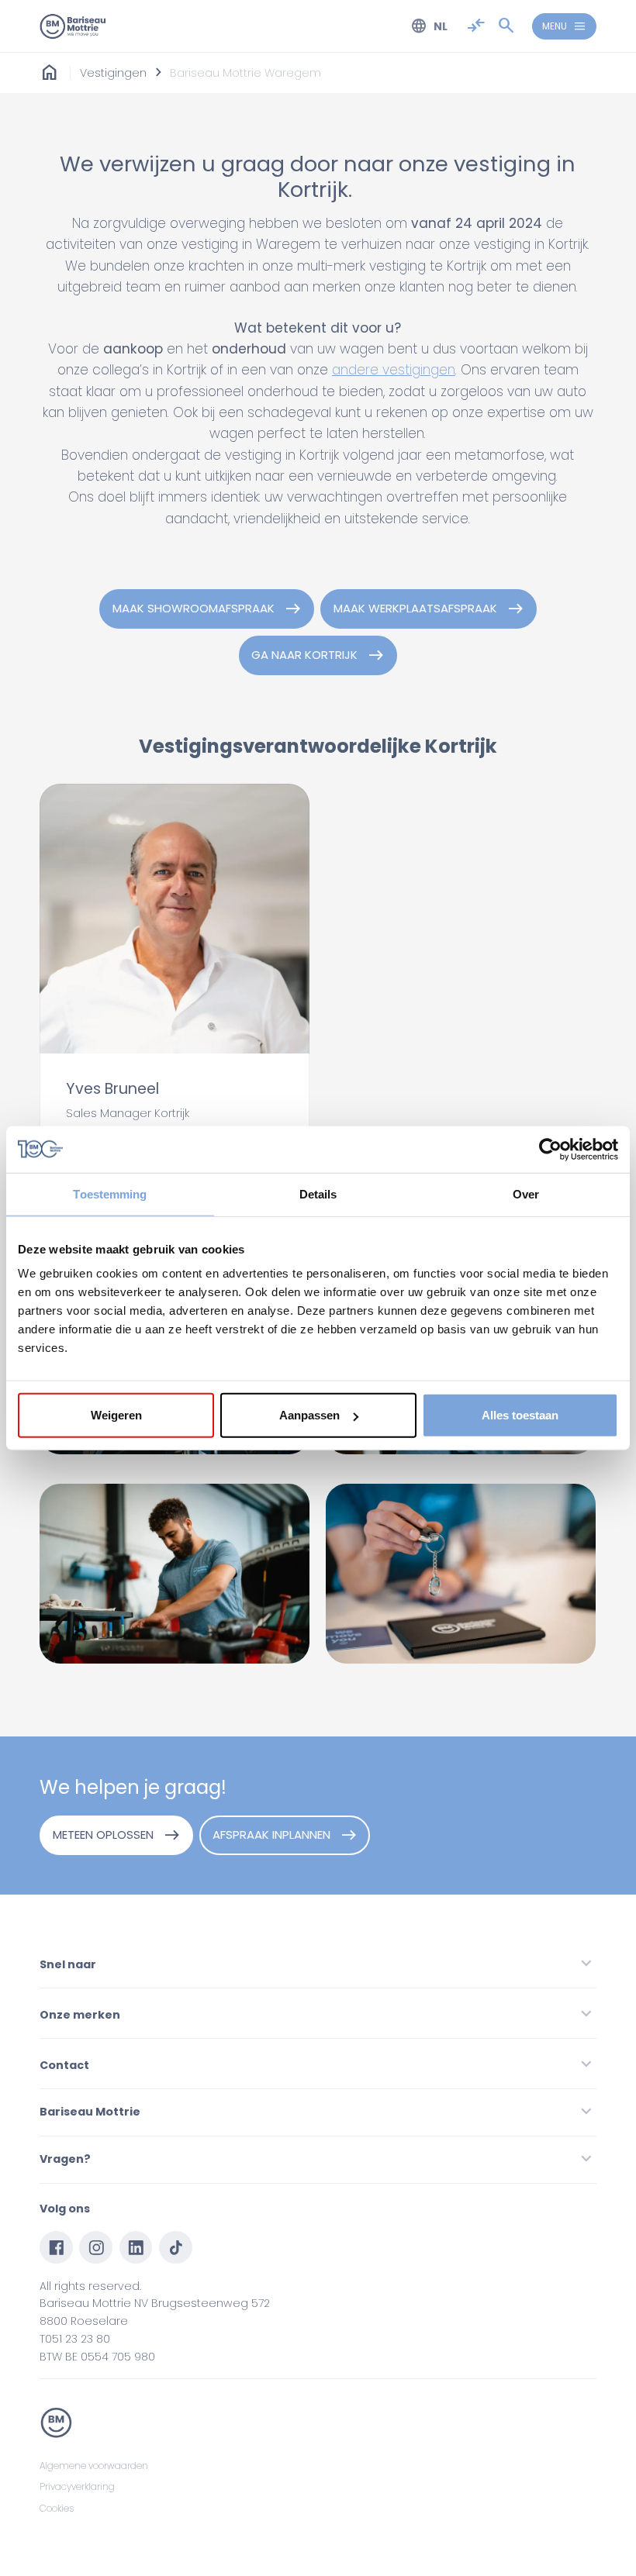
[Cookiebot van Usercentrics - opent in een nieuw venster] (550, 1149)
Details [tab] (318, 1193)
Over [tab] (526, 1193)
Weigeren (116, 1415)
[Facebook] (56, 2248)
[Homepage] (50, 73)
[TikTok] (176, 2248)
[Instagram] (96, 2248)
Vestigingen (113, 73)
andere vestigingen (394, 370)
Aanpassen (309, 1415)
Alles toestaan (520, 1415)
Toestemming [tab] (110, 1193)
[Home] (73, 26)
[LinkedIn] (136, 2248)
